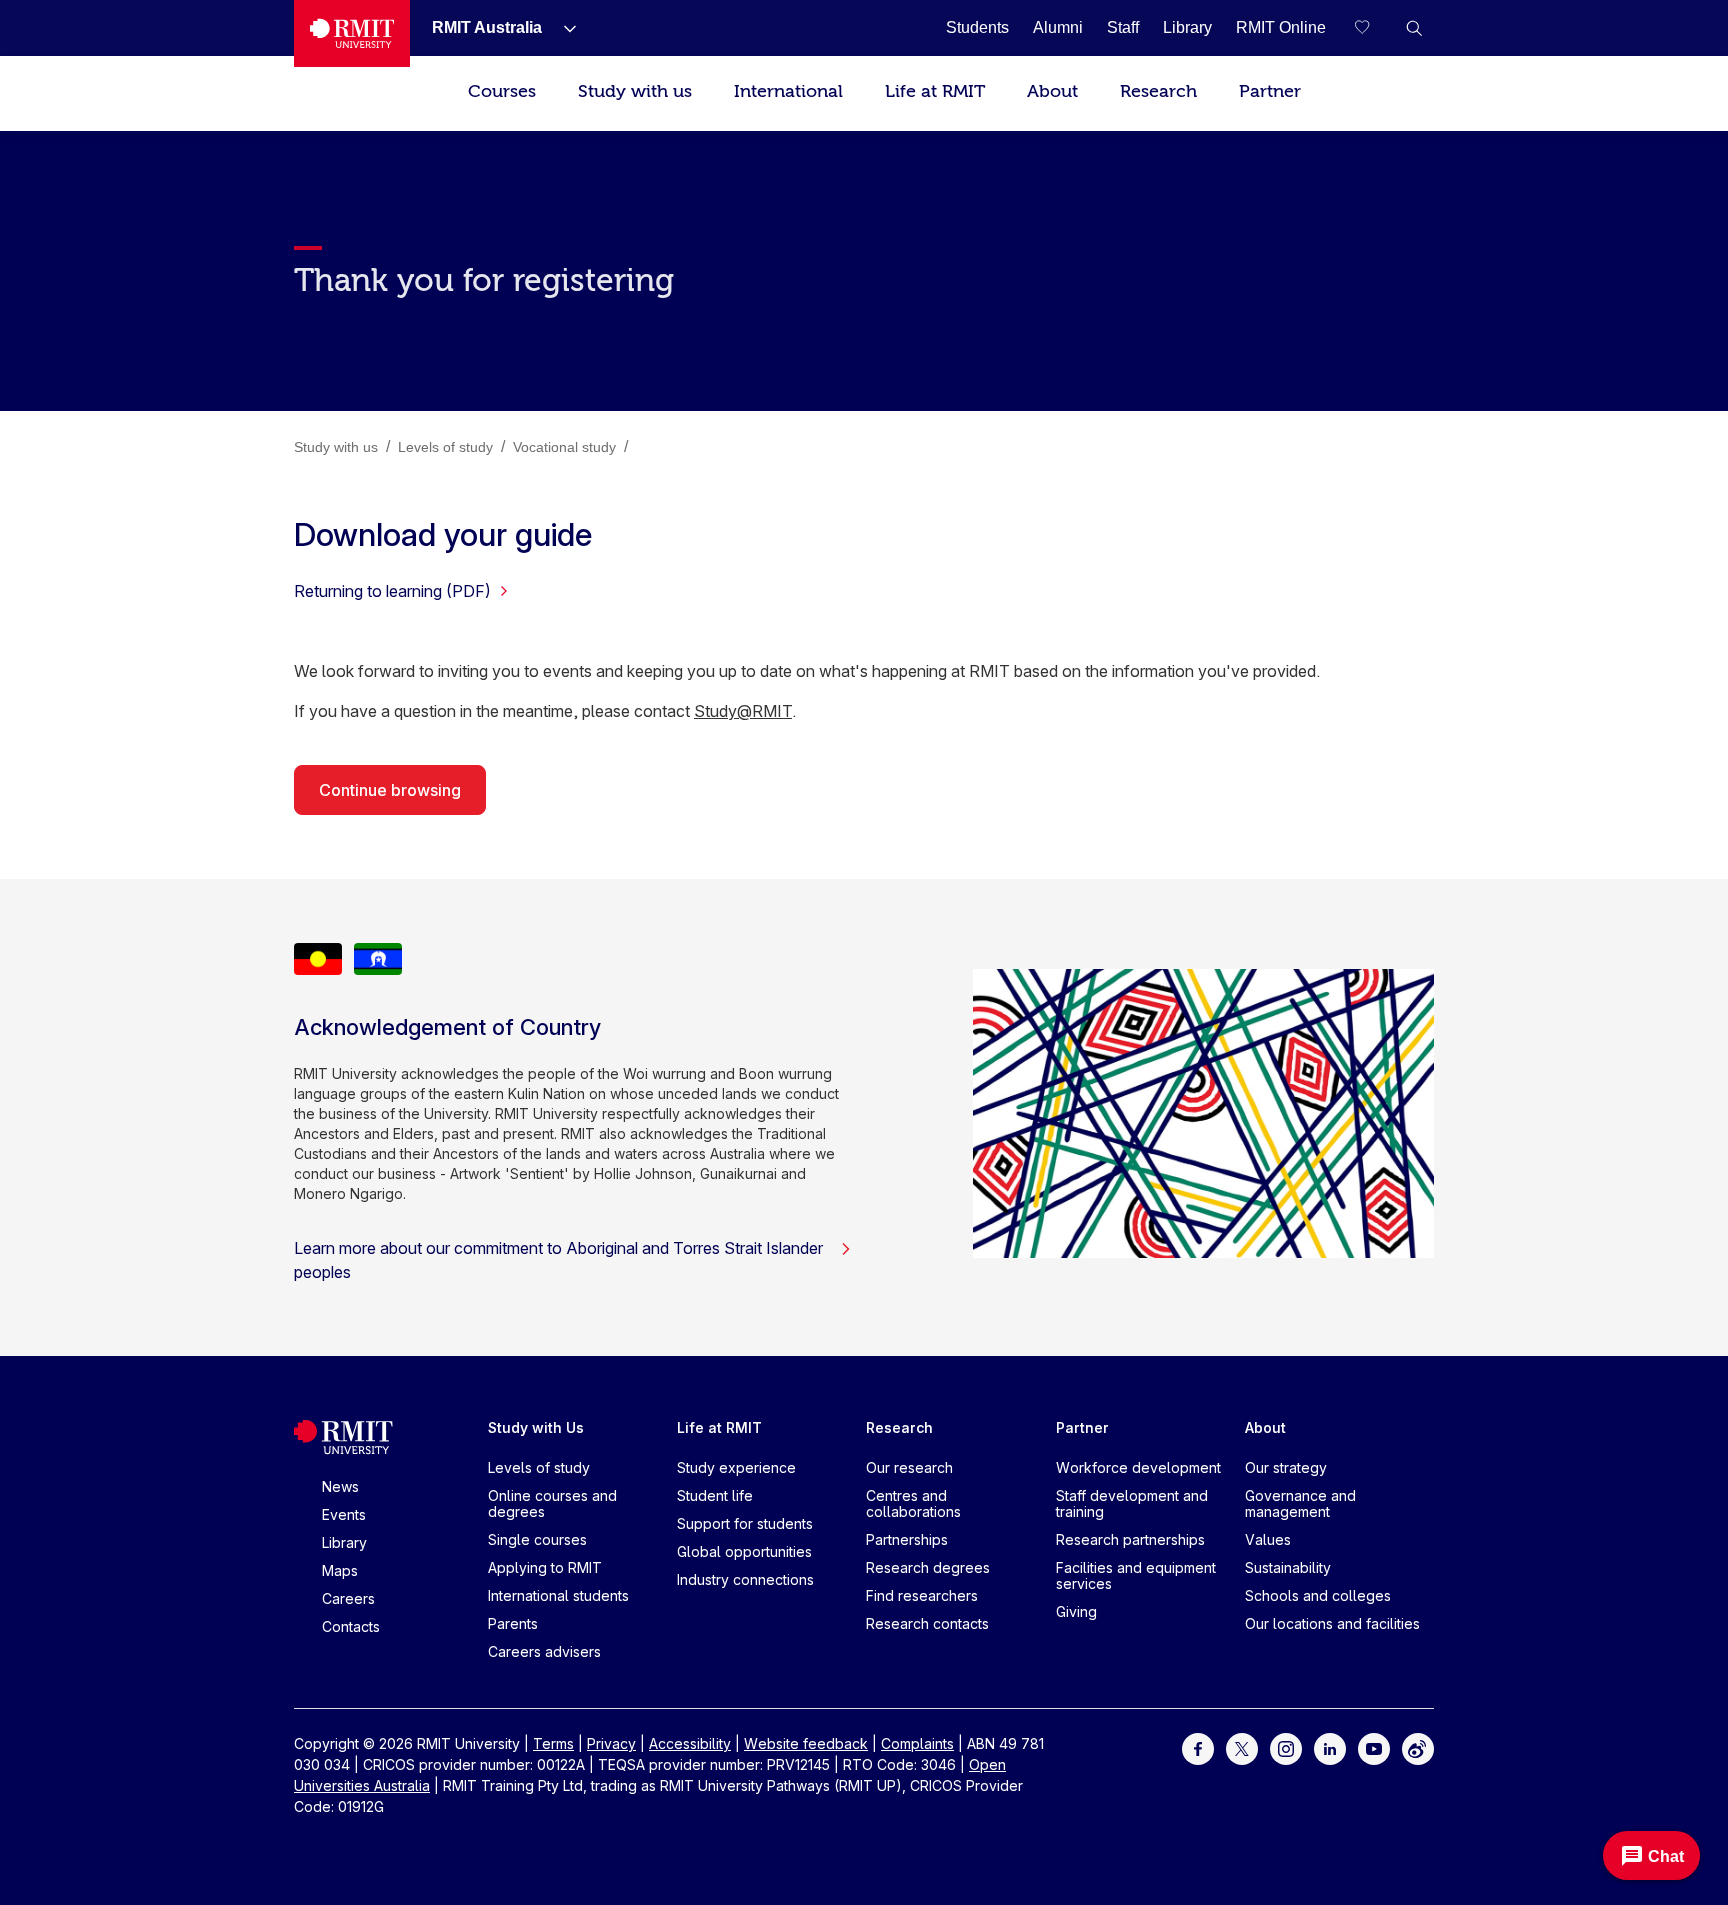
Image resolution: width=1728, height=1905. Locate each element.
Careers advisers (544, 1651)
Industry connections (745, 1579)
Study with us (635, 91)
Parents (513, 1623)
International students (558, 1595)
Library (344, 1542)
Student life (715, 1495)
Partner (1270, 91)
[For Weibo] (1418, 1747)
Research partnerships (1130, 1539)
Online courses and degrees (552, 1503)
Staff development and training (1132, 1503)
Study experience (736, 1467)
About (1052, 91)
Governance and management (1300, 1503)
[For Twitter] (1242, 1747)
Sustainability (1288, 1567)
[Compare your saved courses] (1374, 28)
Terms (553, 1743)
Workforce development (1138, 1467)
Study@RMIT (743, 711)
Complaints (917, 1743)
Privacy (611, 1743)
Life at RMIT (935, 91)
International (788, 91)
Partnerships (907, 1539)
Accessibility (690, 1743)
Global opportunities (744, 1551)
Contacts (351, 1626)
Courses (502, 91)
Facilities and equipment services (1136, 1575)
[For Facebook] (1198, 1747)
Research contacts (927, 1623)
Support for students (745, 1523)
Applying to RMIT (545, 1567)
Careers (348, 1598)
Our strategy (1286, 1467)
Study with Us (536, 1427)
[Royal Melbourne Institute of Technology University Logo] (352, 33)
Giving (1076, 1611)
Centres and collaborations (913, 1503)
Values (1268, 1539)
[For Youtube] (1374, 1747)
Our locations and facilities (1332, 1623)
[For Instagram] (1286, 1747)
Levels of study (539, 1467)
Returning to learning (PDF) (392, 591)
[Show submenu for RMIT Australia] (562, 28)
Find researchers (922, 1595)
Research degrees (928, 1567)
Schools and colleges (1318, 1595)
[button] (1414, 28)
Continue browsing (390, 790)
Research (1158, 91)
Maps (340, 1570)
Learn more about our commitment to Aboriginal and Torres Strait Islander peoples (558, 1260)
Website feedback (806, 1743)
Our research (909, 1467)
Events (344, 1514)
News (340, 1486)
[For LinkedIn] (1330, 1747)
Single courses (537, 1539)
